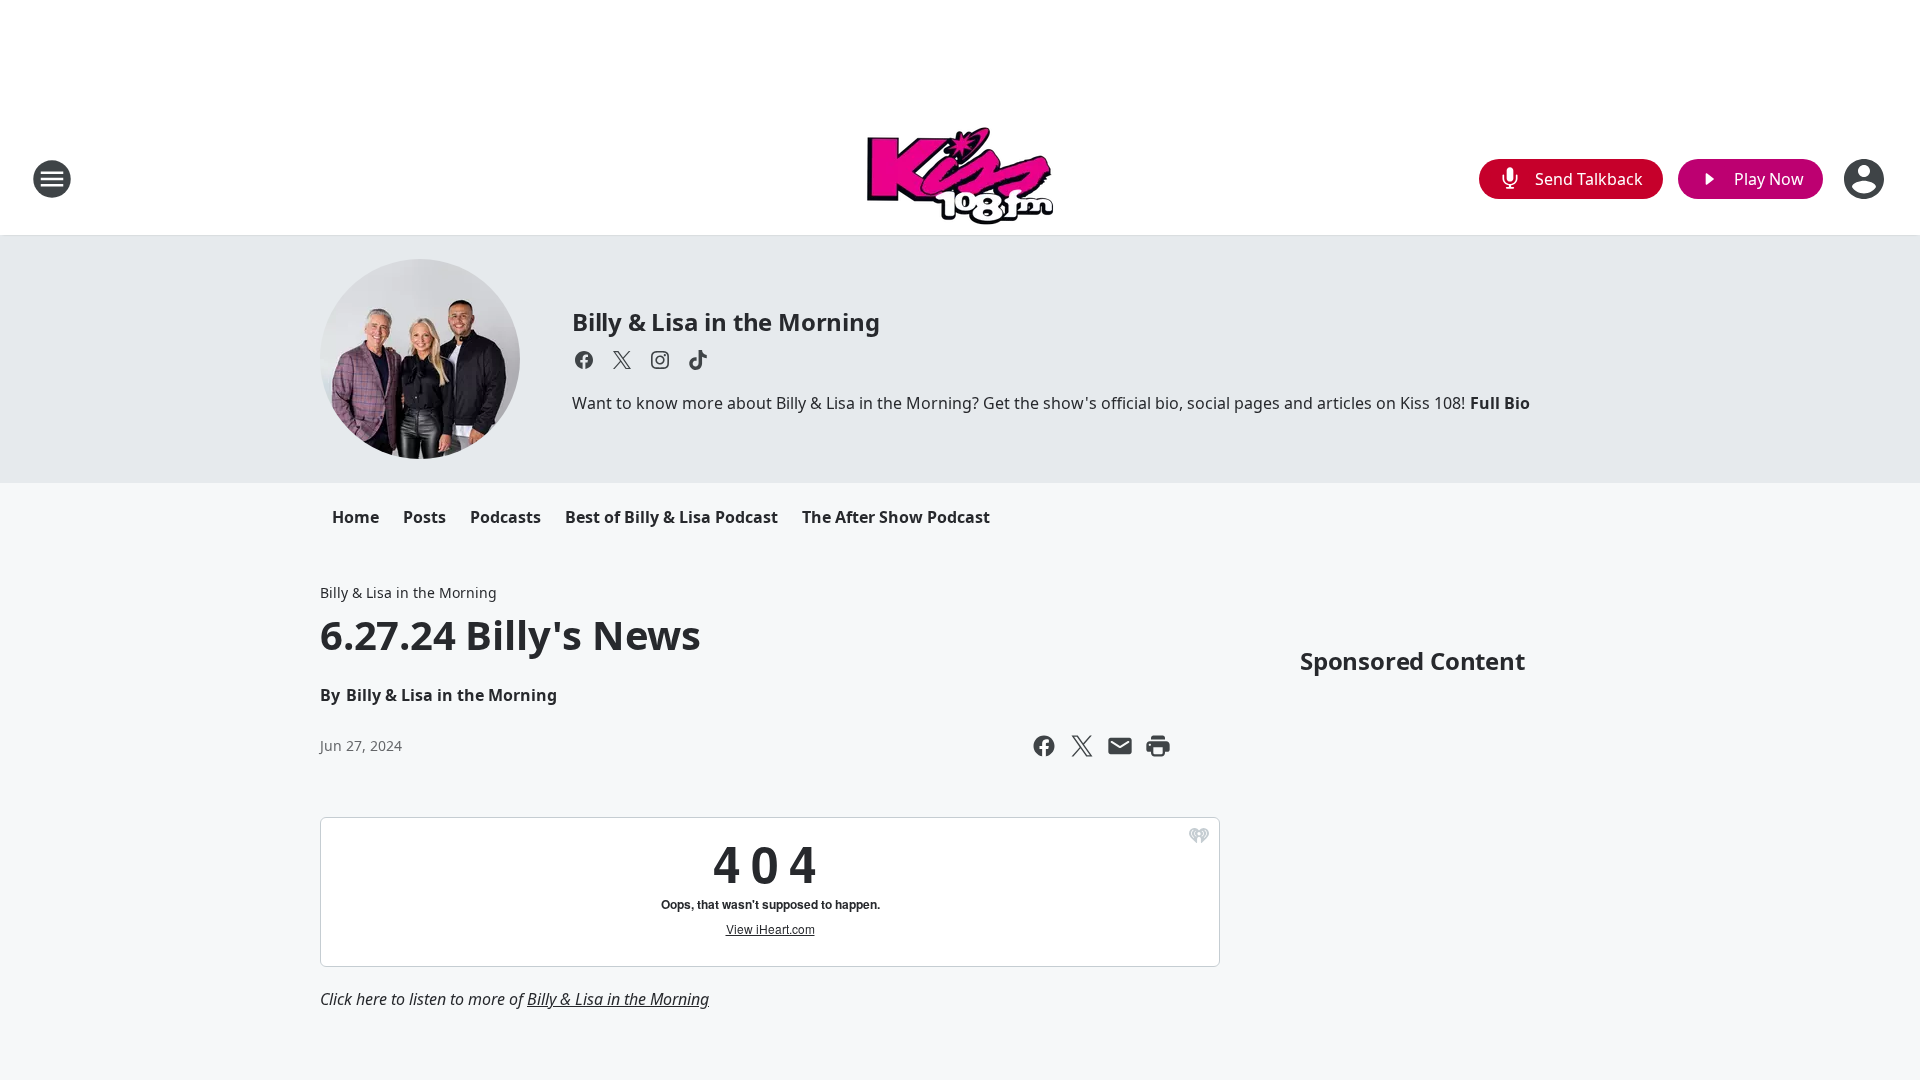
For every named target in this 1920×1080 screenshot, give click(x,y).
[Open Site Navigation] (52, 179)
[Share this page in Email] (1120, 746)
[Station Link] (960, 178)
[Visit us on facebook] (584, 360)
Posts (424, 517)
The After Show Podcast (896, 517)
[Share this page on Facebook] (1044, 746)
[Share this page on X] (1082, 746)
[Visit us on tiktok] (698, 360)
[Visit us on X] (622, 360)
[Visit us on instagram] (660, 360)
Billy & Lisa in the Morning (726, 321)
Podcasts (505, 517)
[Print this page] (1158, 746)
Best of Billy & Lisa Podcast (671, 517)
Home (355, 517)
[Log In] (1866, 179)
